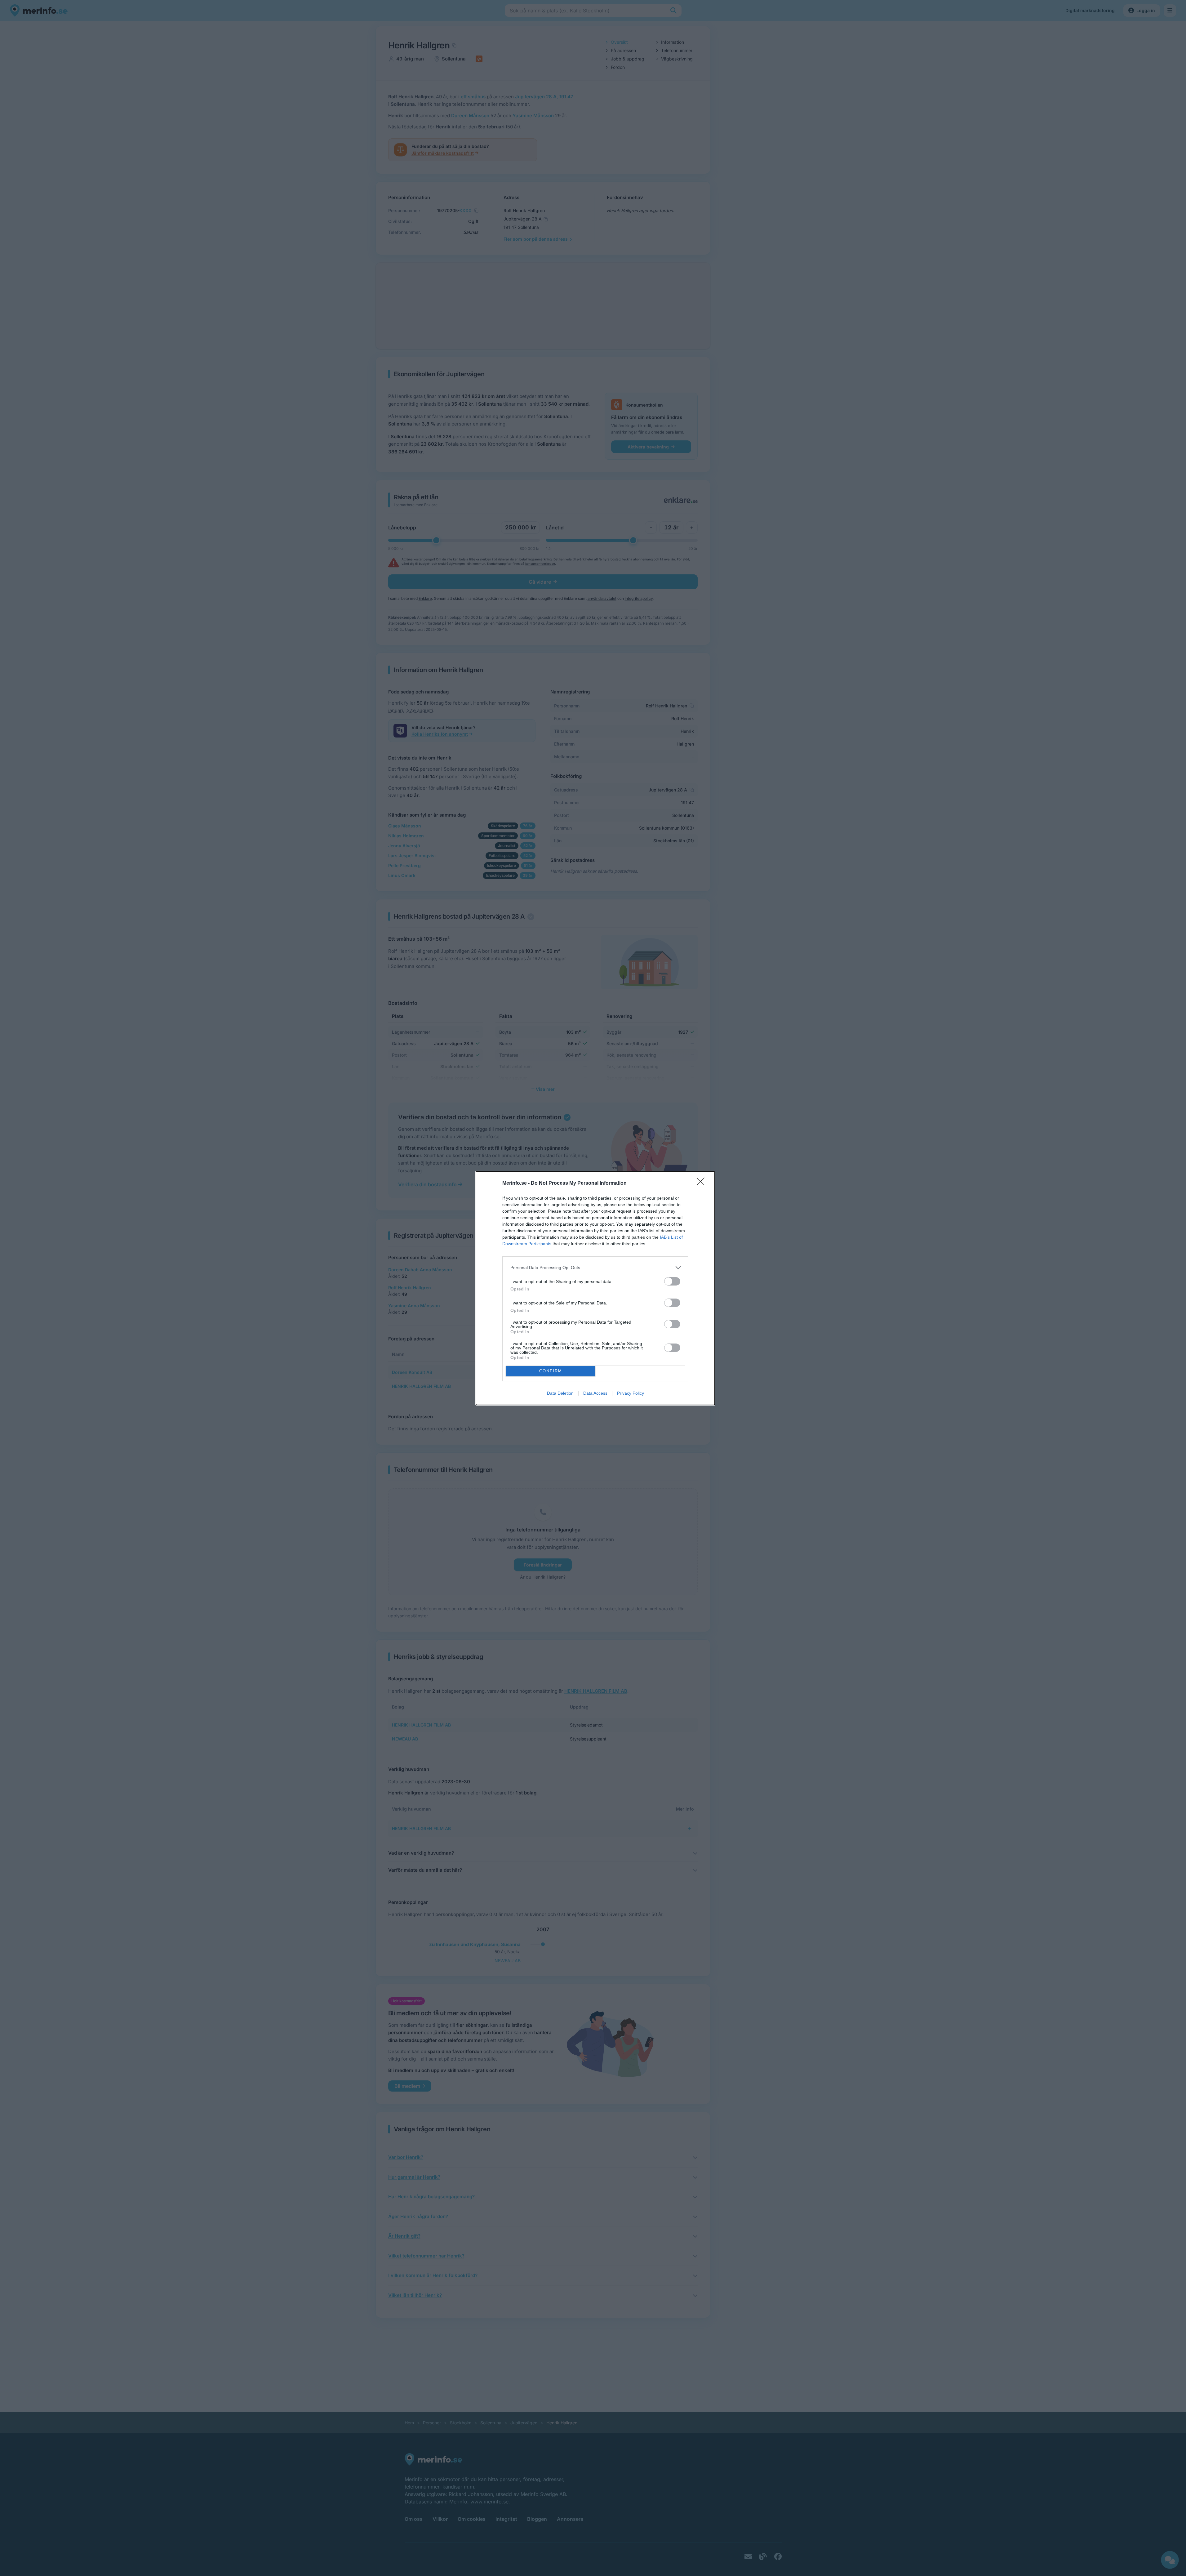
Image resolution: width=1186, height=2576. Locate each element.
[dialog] (595, 1288)
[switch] (672, 1281)
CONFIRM (551, 1371)
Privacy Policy (631, 1393)
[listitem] (595, 1268)
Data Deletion (560, 1393)
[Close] (703, 1183)
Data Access (595, 1393)
